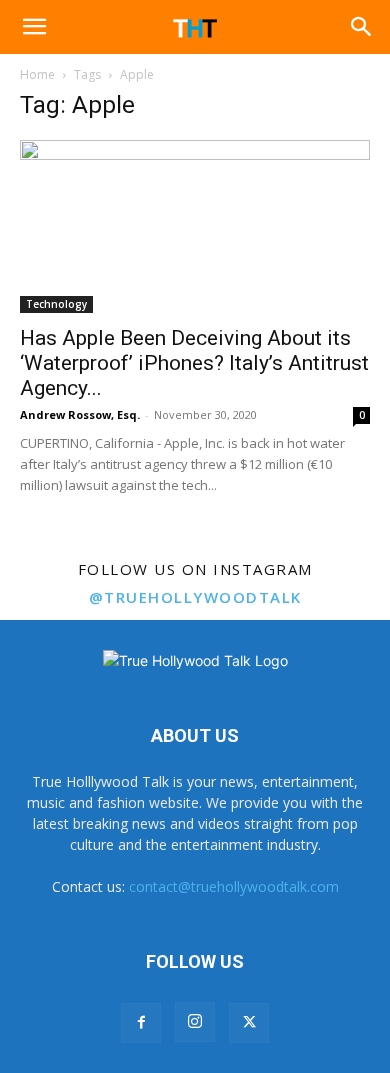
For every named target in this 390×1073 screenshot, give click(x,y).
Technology (56, 304)
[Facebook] (141, 1023)
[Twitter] (249, 1023)
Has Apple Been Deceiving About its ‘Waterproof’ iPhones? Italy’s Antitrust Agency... (194, 363)
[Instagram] (195, 1022)
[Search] (362, 27)
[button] (34, 27)
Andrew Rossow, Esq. (80, 414)
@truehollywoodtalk (195, 597)
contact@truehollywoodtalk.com (234, 886)
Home (37, 74)
